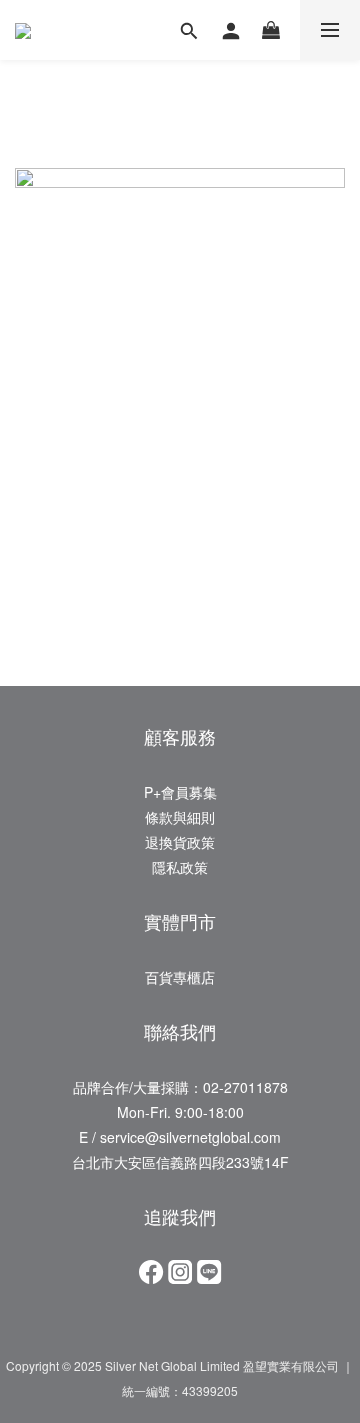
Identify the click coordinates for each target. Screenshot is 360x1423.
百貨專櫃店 (180, 977)
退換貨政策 (180, 842)
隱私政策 (180, 867)
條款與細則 (180, 817)
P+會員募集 (180, 792)
